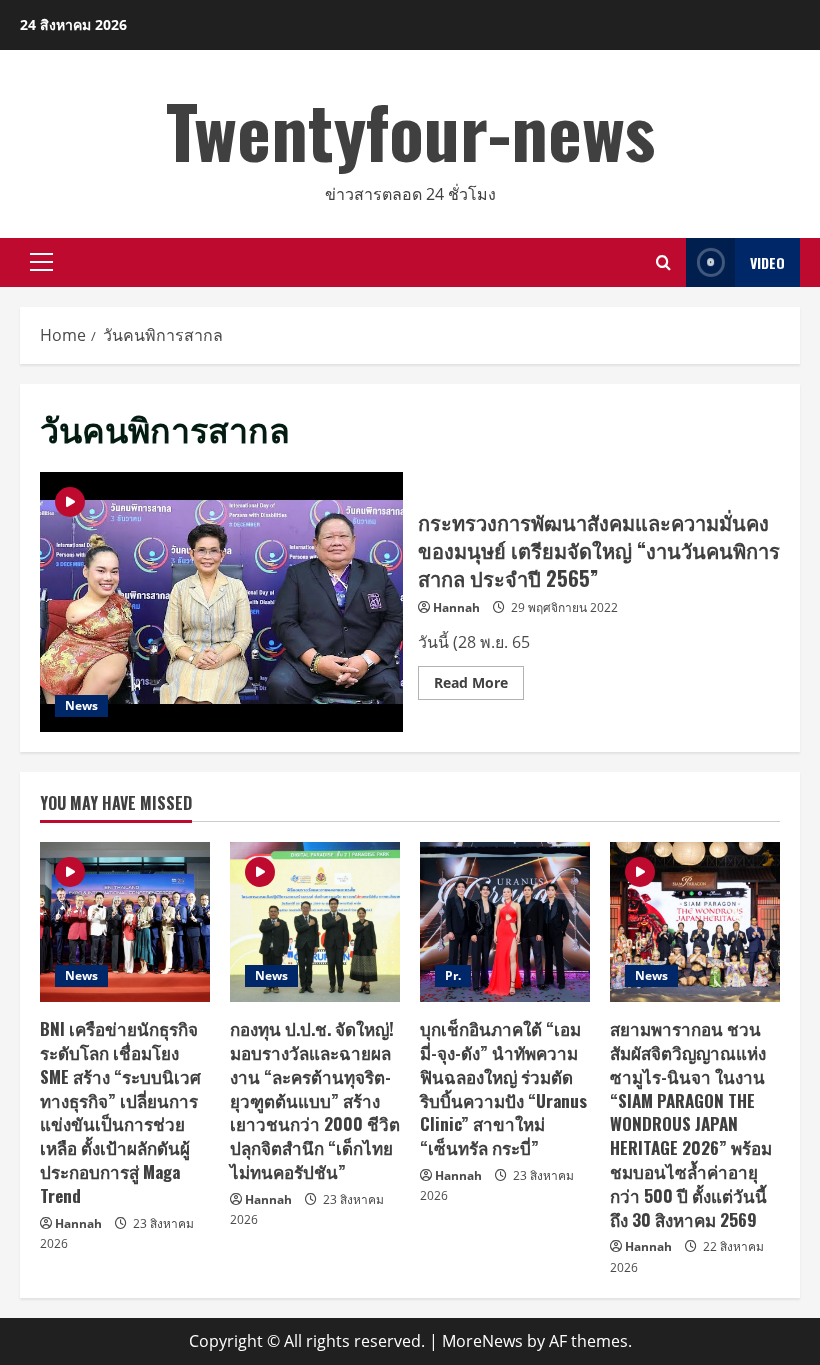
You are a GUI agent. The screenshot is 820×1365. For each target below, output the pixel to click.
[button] (41, 262)
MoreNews (482, 1341)
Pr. (453, 975)
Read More (479, 686)
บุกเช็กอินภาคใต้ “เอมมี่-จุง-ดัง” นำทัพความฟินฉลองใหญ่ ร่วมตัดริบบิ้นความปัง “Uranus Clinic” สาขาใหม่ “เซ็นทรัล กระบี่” (503, 1088)
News (81, 705)
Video (767, 262)
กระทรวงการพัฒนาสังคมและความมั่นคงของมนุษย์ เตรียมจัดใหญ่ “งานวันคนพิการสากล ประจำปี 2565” (221, 602)
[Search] (663, 262)
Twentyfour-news (410, 129)
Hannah (456, 607)
